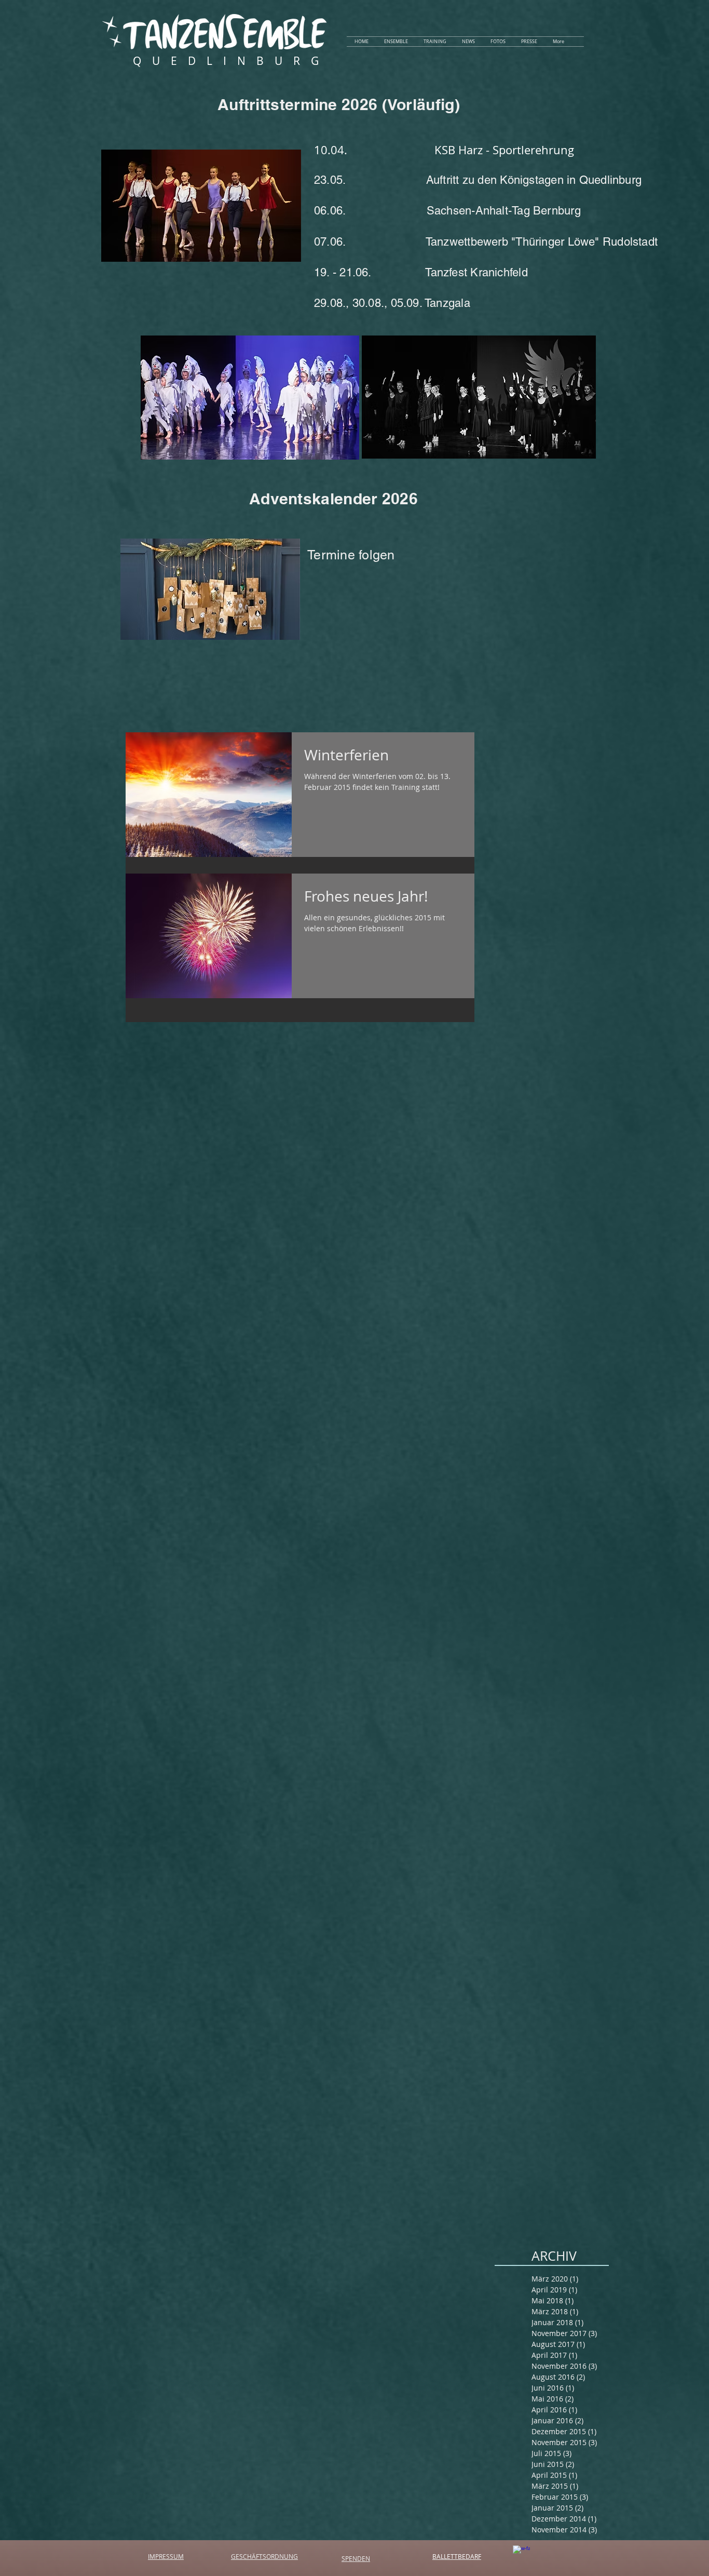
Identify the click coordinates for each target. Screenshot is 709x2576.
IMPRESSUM (166, 2556)
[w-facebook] (521, 2554)
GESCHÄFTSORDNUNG (264, 2556)
